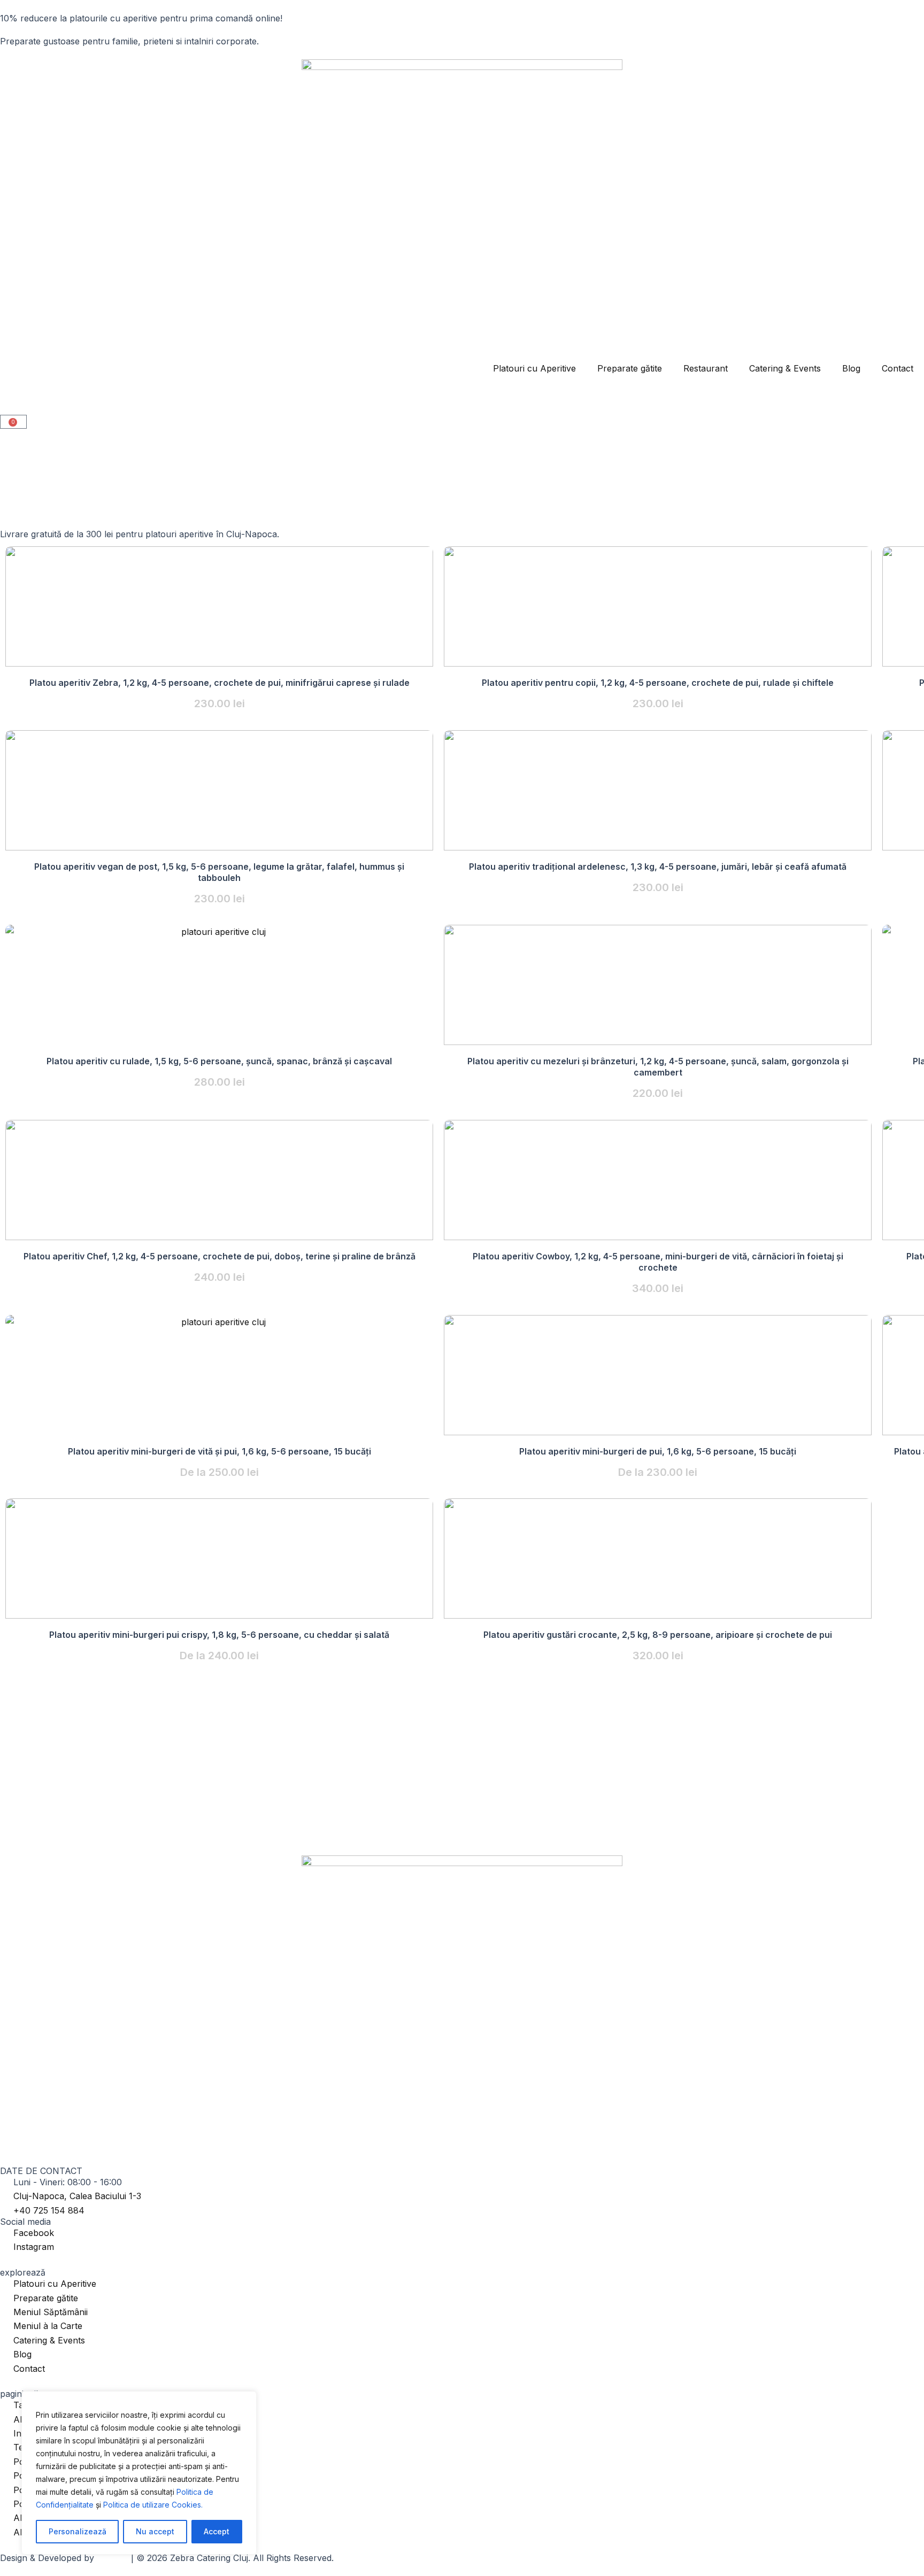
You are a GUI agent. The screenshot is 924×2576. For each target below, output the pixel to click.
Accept (217, 2531)
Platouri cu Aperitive (534, 368)
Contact (898, 368)
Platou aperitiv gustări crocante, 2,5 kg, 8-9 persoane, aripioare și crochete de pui (658, 1635)
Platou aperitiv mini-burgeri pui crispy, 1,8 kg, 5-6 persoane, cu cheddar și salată (219, 1635)
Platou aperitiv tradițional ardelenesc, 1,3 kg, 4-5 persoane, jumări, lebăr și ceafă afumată (658, 867)
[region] (139, 2473)
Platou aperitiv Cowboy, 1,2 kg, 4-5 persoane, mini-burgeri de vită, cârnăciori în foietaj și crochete (658, 1262)
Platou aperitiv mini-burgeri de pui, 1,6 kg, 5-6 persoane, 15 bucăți (658, 1451)
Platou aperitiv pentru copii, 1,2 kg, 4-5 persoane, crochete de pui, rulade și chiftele (658, 683)
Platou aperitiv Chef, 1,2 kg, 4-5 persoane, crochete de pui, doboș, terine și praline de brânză (220, 1256)
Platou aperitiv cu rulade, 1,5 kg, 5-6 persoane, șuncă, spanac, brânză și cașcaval (219, 1061)
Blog (851, 368)
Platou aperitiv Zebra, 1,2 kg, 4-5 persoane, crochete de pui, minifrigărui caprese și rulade (220, 683)
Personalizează (78, 2531)
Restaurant (706, 368)
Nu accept (155, 2531)
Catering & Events (785, 368)
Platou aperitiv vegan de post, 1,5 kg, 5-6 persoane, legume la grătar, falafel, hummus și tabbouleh (219, 872)
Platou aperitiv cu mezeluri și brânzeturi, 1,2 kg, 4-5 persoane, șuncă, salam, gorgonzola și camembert (658, 1067)
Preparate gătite (630, 368)
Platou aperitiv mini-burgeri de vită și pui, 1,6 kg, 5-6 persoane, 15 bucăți (220, 1451)
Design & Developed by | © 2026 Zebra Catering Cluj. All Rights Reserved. (167, 2558)
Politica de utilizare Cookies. (153, 2505)
